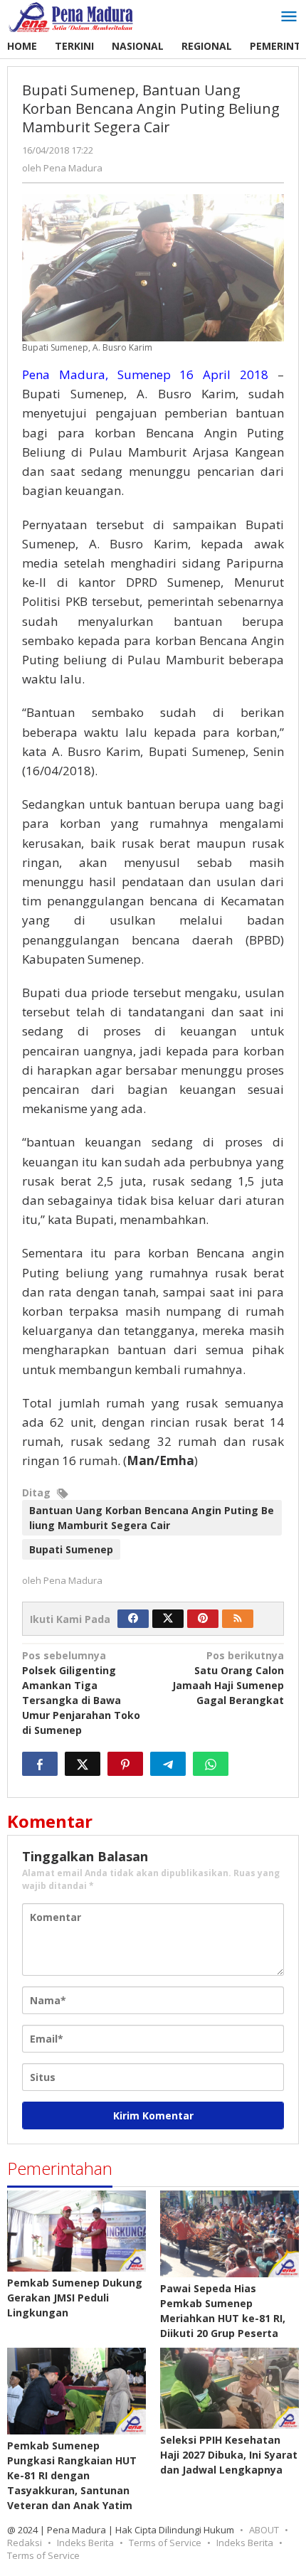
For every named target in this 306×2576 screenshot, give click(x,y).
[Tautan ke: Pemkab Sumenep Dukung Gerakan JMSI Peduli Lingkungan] (76, 2231)
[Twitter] (168, 1619)
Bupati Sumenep (71, 1549)
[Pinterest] (203, 1619)
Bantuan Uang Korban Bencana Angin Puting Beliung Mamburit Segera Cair (152, 1518)
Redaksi (25, 2543)
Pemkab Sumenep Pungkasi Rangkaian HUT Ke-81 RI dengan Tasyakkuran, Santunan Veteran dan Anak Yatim (72, 2475)
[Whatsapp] (211, 1764)
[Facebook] (133, 1619)
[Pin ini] (125, 1764)
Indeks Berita (85, 2543)
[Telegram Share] (168, 1764)
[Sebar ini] (40, 1764)
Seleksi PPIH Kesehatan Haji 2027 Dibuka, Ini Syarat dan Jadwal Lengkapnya (229, 2455)
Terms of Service (165, 2543)
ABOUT (264, 2530)
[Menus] (289, 17)
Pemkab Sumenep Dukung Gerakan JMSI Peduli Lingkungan (75, 2298)
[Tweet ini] (83, 1764)
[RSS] (238, 1619)
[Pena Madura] (71, 16)
